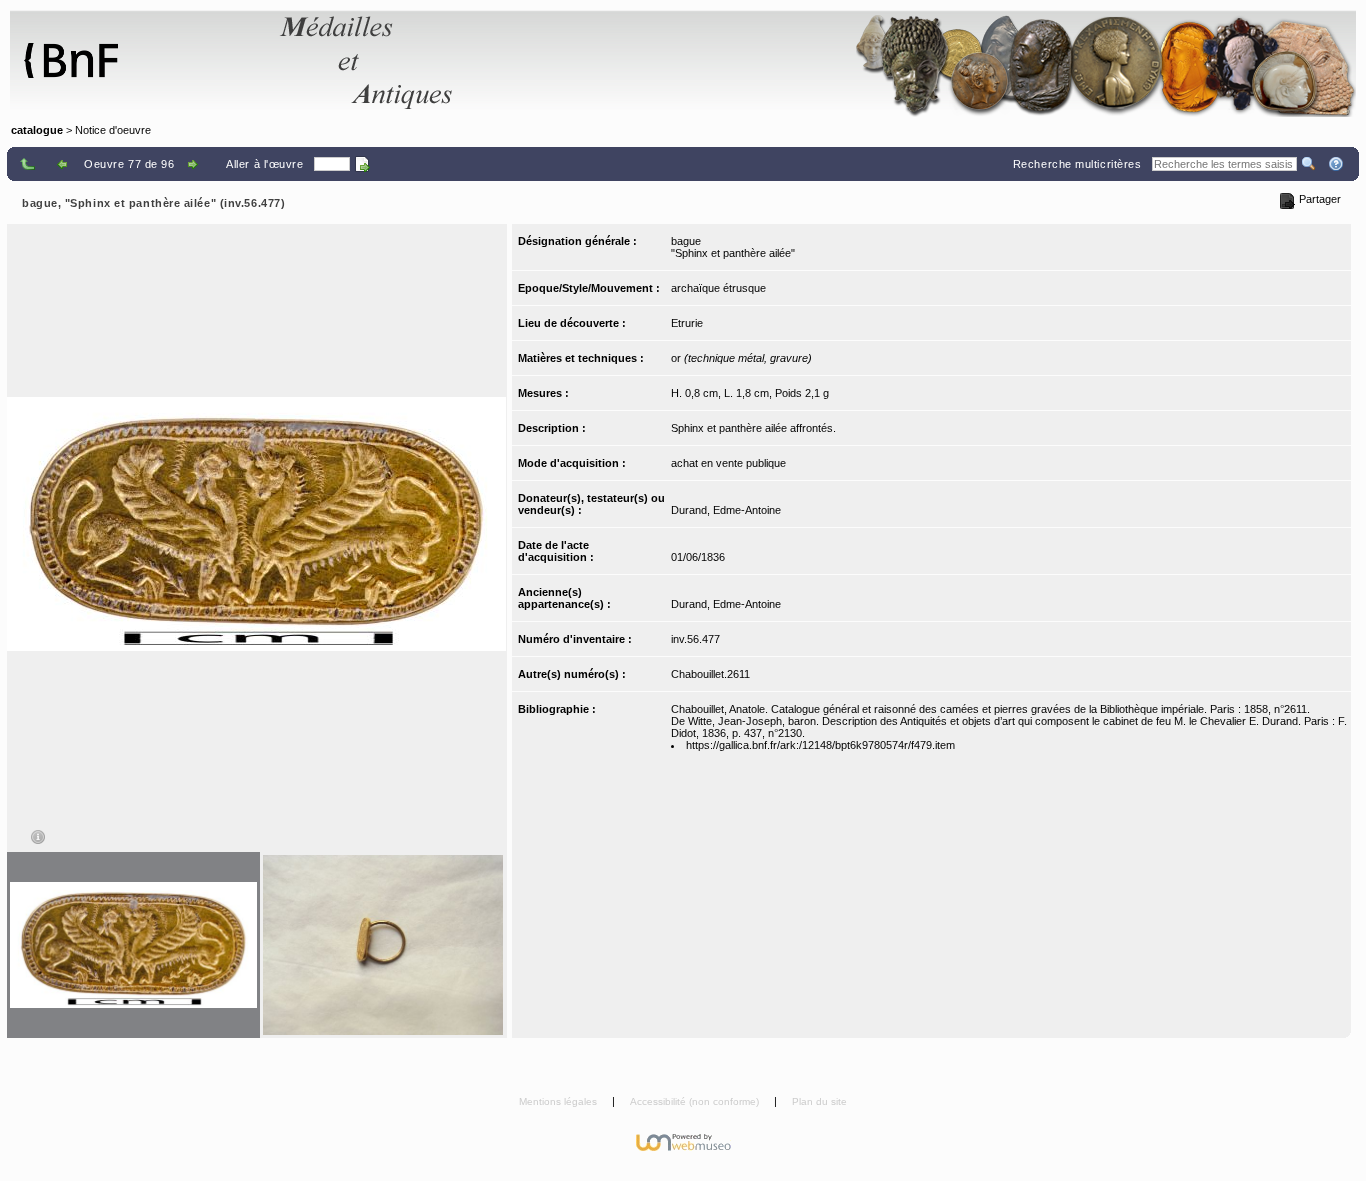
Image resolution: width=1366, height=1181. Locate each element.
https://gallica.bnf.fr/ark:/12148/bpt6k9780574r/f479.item (820, 745)
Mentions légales (559, 1101)
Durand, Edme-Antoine (726, 510)
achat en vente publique (728, 463)
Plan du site (819, 1101)
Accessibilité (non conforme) (696, 1101)
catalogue (37, 130)
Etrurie (687, 323)
